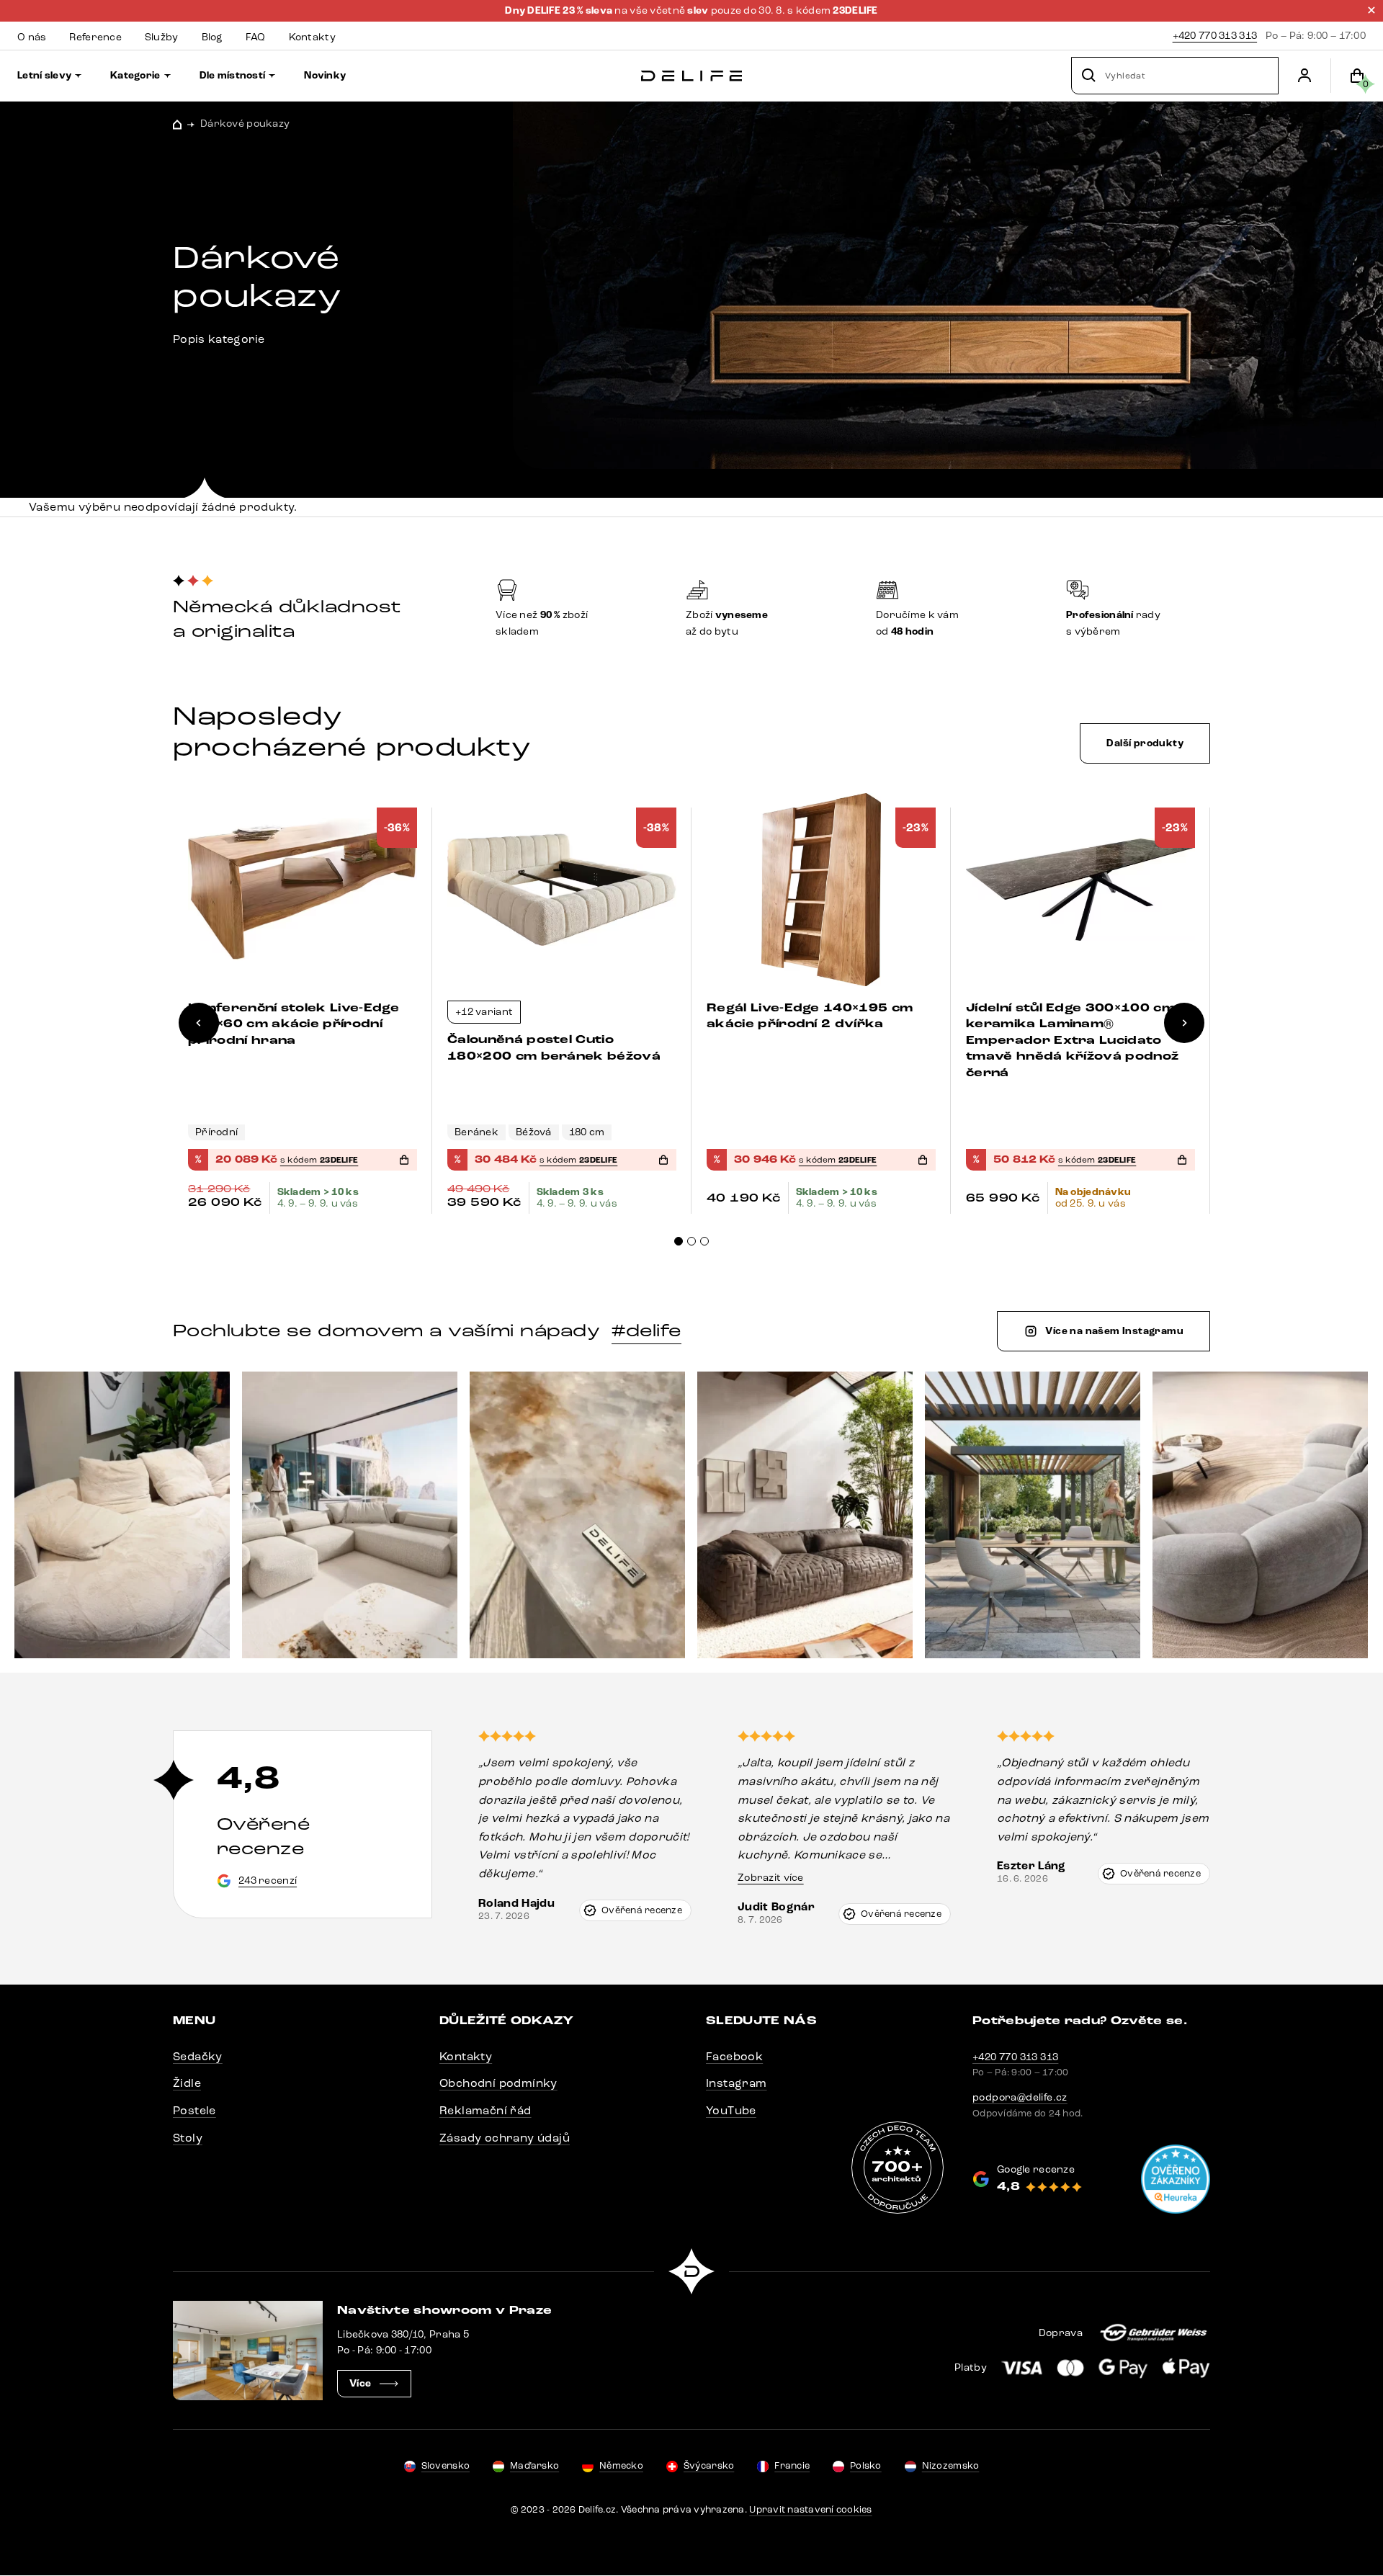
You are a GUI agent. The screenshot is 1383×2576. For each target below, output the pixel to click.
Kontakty (466, 2056)
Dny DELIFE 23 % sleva (560, 11)
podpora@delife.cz (1020, 2097)
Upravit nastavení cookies (811, 2510)
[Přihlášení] (1304, 76)
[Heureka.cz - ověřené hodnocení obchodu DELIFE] (1176, 2179)
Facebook (734, 2056)
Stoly (188, 2138)
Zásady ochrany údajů (505, 2138)
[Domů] (691, 76)
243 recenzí (268, 1880)
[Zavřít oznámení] (1371, 10)
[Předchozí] (199, 1023)
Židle (187, 2083)
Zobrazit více (771, 1878)
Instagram (737, 2083)
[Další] (1184, 1023)
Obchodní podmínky (498, 2083)
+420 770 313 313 (1215, 36)
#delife (646, 1331)
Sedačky (198, 2056)
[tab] (679, 1241)
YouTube (731, 2110)
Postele (194, 2110)
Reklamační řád (485, 2110)
